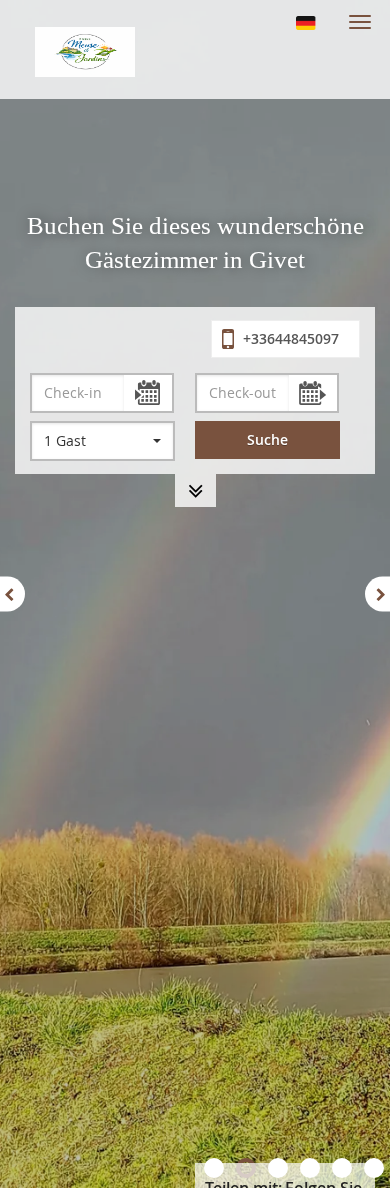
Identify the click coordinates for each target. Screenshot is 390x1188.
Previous (12, 594)
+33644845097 (289, 338)
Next (377, 594)
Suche (267, 439)
